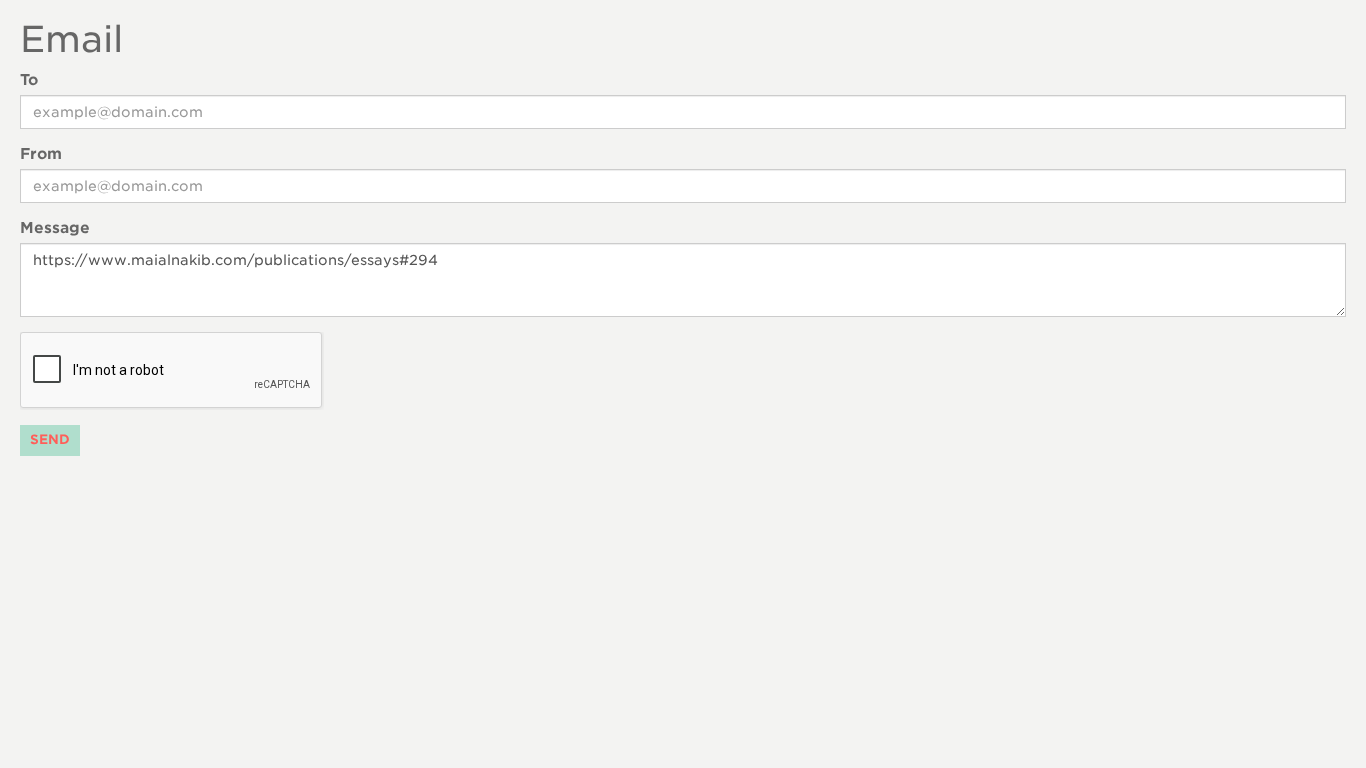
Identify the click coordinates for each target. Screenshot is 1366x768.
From (41, 154)
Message (55, 228)
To (29, 80)
